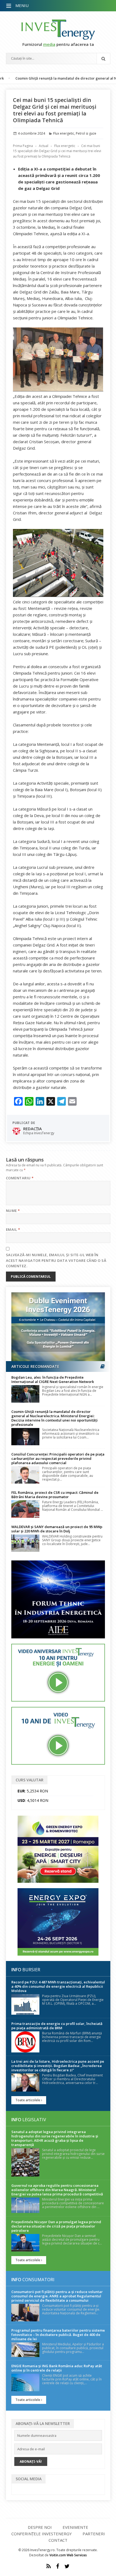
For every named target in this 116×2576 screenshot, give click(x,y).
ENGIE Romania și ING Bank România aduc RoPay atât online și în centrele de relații (57, 2368)
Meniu (22, 5)
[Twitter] (67, 2566)
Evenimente (75, 2527)
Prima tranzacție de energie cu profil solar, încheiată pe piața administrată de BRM (57, 2026)
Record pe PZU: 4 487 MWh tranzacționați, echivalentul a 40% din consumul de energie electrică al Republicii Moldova (58, 1986)
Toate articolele (28, 2100)
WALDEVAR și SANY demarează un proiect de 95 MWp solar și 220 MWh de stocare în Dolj (57, 1529)
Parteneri (94, 2534)
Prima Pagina (23, 146)
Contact (58, 2540)
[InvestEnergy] (58, 30)
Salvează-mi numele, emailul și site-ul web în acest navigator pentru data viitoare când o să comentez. (56, 1260)
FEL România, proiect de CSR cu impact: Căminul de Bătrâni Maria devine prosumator (55, 1495)
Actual (44, 146)
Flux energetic (64, 133)
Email (13, 1229)
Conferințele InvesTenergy (42, 2534)
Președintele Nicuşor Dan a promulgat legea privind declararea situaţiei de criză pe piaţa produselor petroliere (56, 2226)
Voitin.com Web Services (68, 2555)
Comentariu (20, 1178)
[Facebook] (58, 2566)
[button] (9, 6)
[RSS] (49, 2566)
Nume (13, 1211)
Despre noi (40, 2527)
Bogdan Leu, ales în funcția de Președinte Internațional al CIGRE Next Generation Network (53, 1379)
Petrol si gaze (86, 133)
